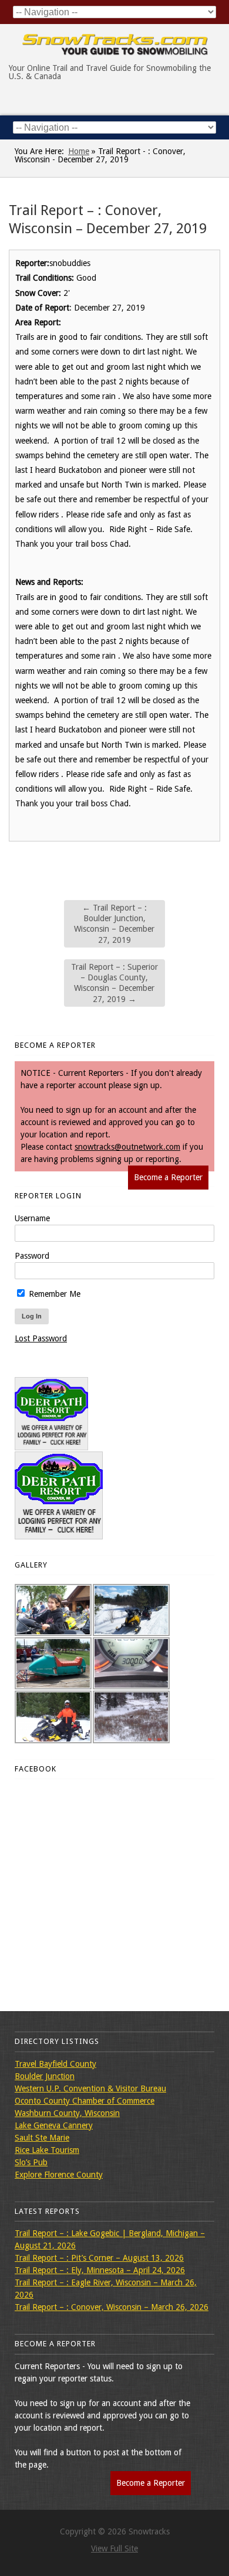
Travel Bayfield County (55, 2064)
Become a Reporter (168, 1177)
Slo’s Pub (31, 2162)
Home (79, 151)
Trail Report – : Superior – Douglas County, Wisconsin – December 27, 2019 (114, 983)
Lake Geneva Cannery (54, 2125)
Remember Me (53, 1294)
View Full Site (114, 2548)
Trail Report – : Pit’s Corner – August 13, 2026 (99, 2258)
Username (32, 1218)
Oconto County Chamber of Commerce (85, 2101)
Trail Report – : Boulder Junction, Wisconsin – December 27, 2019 (114, 924)
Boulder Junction (45, 2076)
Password (32, 1256)
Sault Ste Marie (42, 2138)
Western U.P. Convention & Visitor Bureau (90, 2088)
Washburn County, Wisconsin (67, 2113)
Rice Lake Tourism (47, 2150)
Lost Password (41, 1338)
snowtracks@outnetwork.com (127, 1147)
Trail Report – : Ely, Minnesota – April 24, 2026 (100, 2270)
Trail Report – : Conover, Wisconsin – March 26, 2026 (112, 2307)
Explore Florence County (59, 2175)
